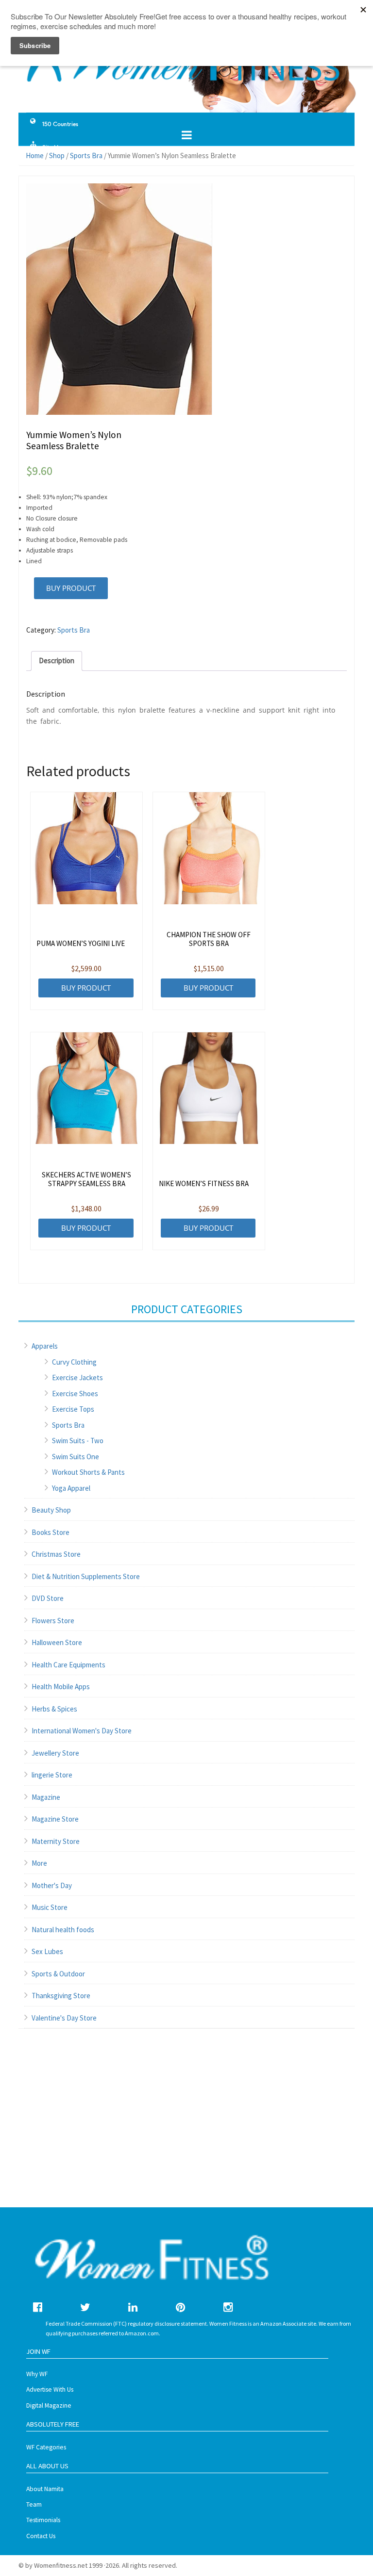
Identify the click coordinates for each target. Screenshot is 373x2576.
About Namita (45, 2489)
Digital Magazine (49, 2405)
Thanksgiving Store (61, 1996)
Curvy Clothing (74, 1362)
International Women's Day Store (82, 1731)
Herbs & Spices (54, 1709)
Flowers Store (53, 1621)
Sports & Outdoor (58, 1974)
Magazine (46, 1797)
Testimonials (43, 2520)
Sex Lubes (47, 1951)
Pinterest (180, 2307)
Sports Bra (74, 630)
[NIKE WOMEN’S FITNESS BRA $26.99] (209, 1088)
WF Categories (46, 2447)
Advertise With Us (50, 2389)
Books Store (51, 1532)
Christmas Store (56, 1554)
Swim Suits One (76, 1457)
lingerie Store (52, 1775)
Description (57, 660)
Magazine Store (55, 1819)
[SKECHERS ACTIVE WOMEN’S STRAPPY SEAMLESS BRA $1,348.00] (86, 1088)
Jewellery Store (55, 1753)
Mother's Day (52, 1885)
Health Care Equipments (68, 1665)
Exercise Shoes (75, 1394)
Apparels (45, 1346)
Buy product (71, 588)
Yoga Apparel (71, 1488)
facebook (38, 2307)
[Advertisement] (186, 2128)
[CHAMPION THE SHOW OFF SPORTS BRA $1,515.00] (209, 848)
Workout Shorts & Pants (88, 1472)
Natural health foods (63, 1930)
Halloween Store (57, 1642)
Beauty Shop (51, 1510)
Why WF (37, 2374)
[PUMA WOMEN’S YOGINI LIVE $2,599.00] (86, 848)
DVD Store (48, 1598)
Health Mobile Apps (61, 1687)
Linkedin (133, 2307)
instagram (228, 2307)
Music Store (50, 1907)
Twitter (85, 2307)
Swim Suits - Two (78, 1441)
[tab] (57, 661)
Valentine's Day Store (64, 2018)
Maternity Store (56, 1841)
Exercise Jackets (77, 1378)
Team (34, 2504)
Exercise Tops (73, 1409)
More (39, 1863)
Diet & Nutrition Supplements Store (86, 1576)
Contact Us (41, 2536)
